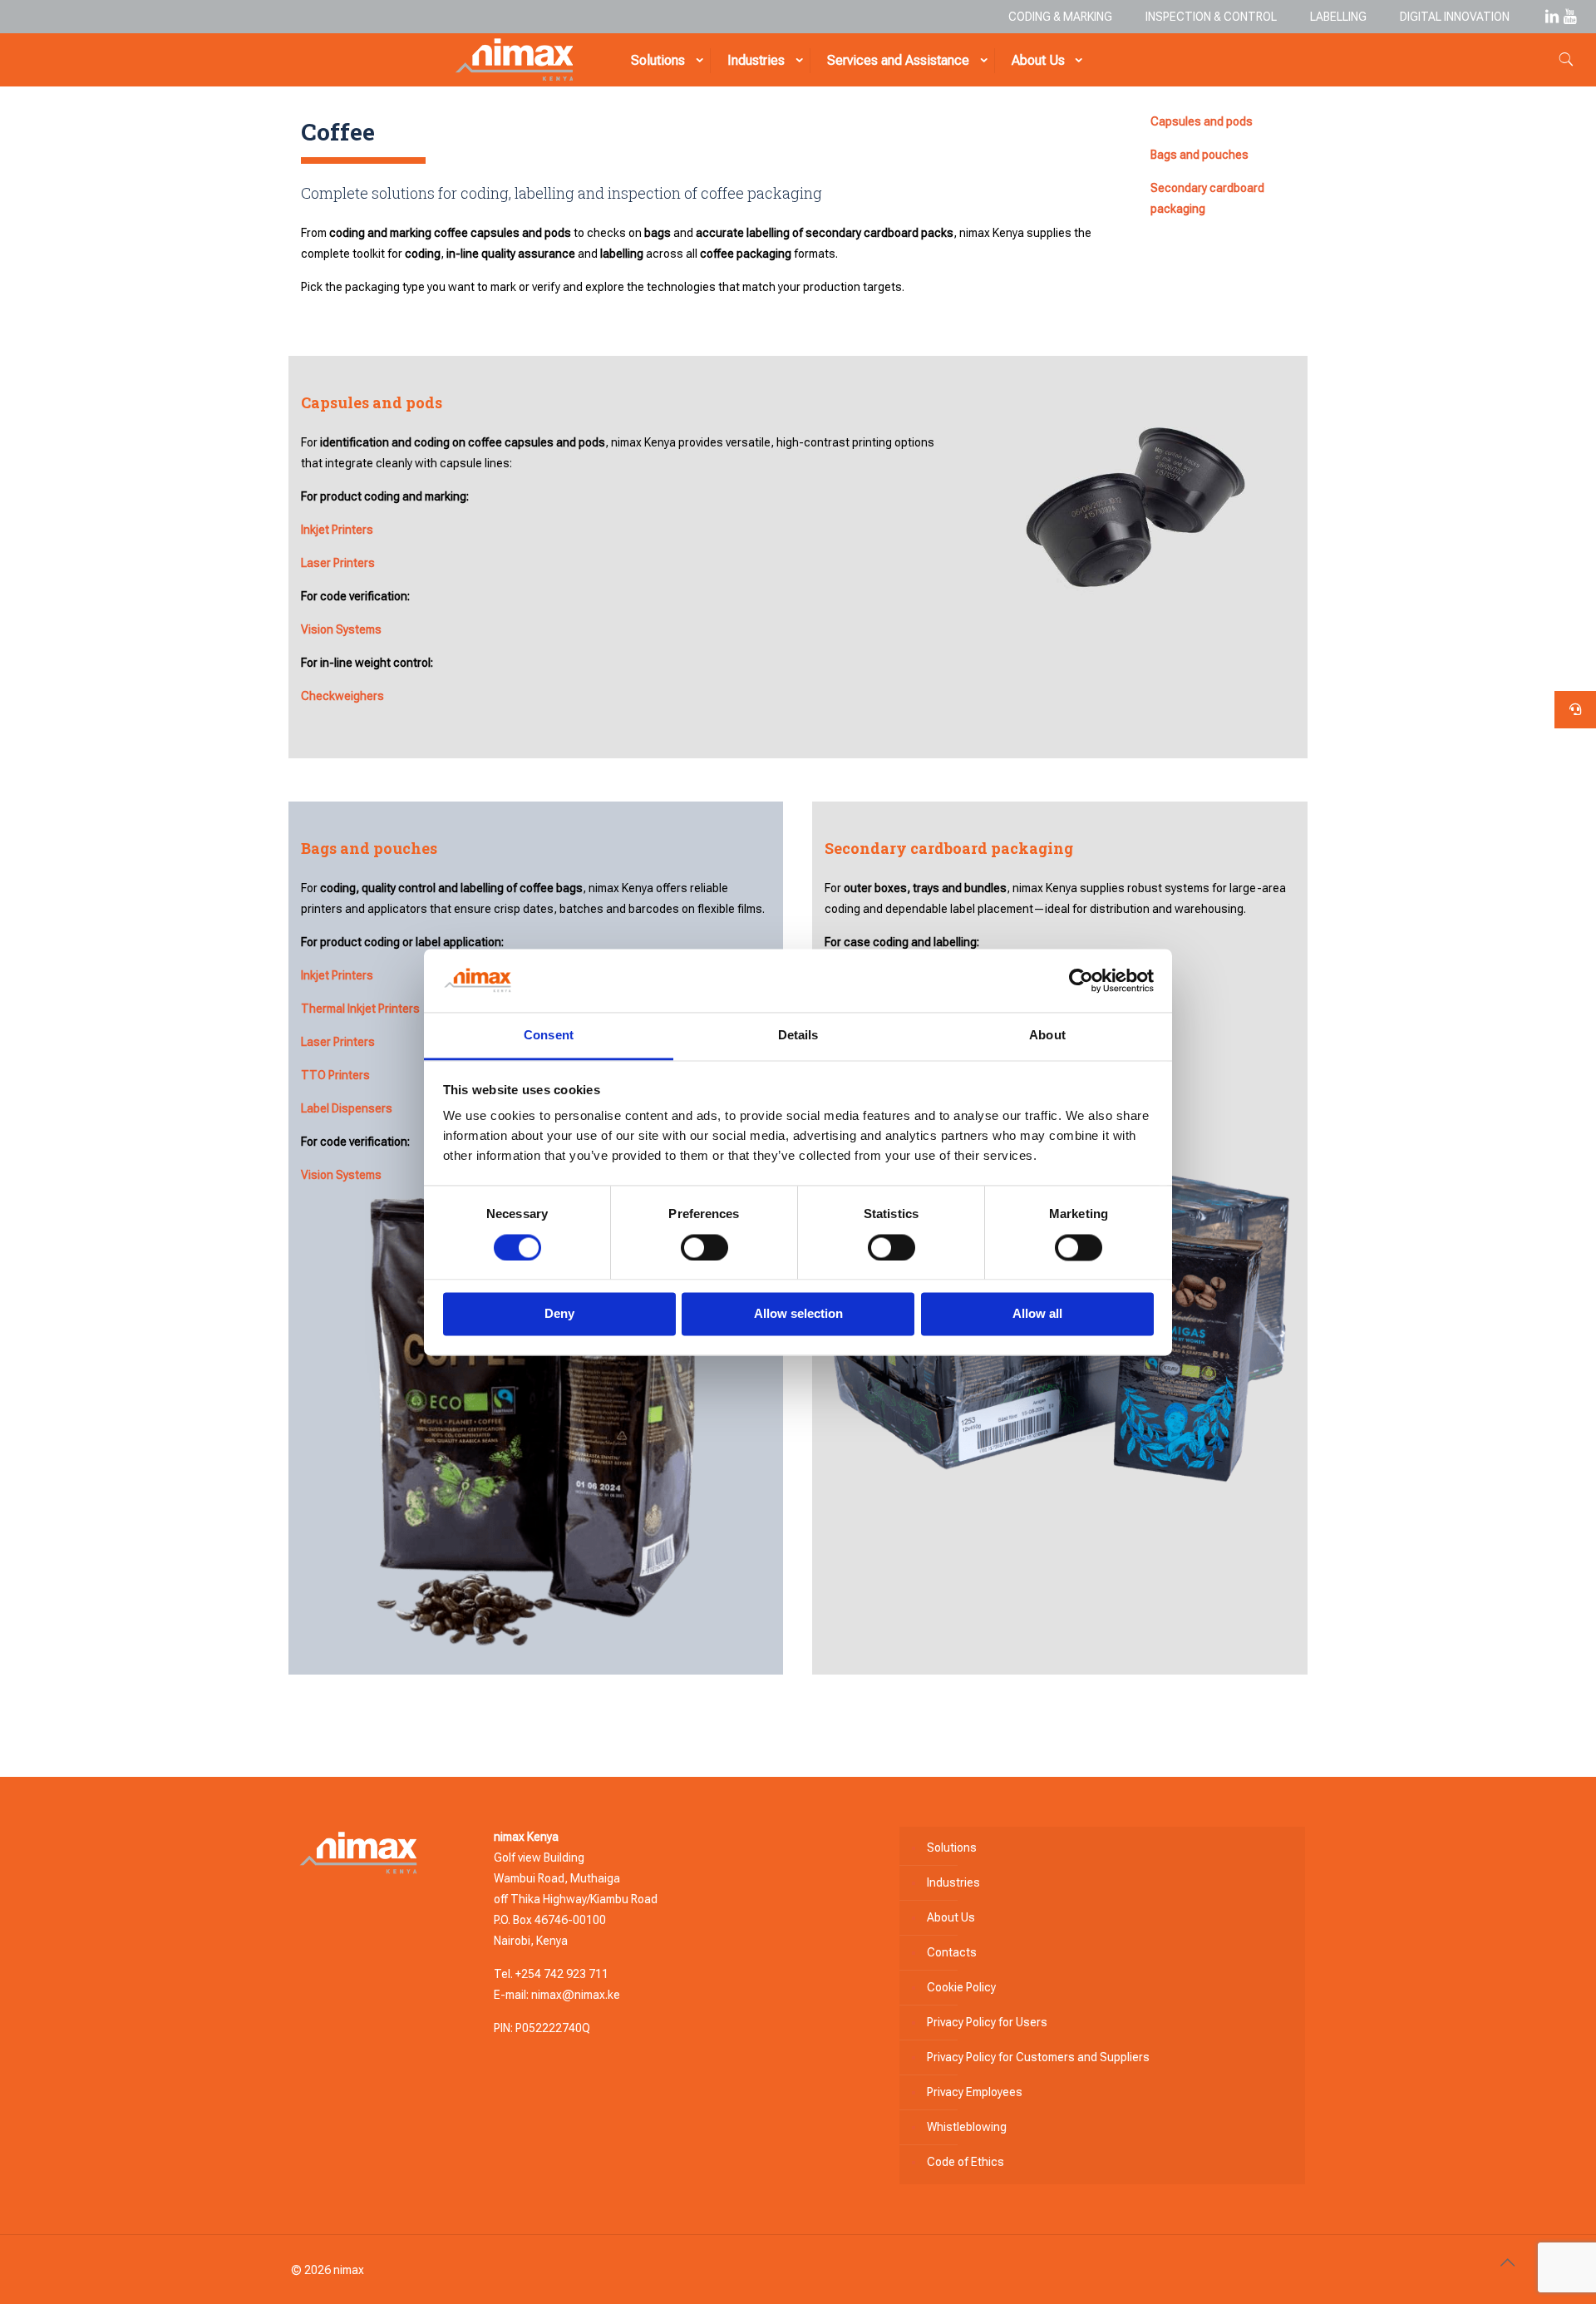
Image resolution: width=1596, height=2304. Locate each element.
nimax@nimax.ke (576, 1995)
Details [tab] (798, 1036)
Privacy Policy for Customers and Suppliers (1038, 2057)
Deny (559, 1314)
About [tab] (1047, 1036)
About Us (951, 1917)
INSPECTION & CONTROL (1211, 17)
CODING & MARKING (1060, 17)
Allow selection (798, 1314)
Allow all (1037, 1314)
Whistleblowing (967, 2127)
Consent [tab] (549, 1036)
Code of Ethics (965, 2162)
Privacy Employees (975, 2092)
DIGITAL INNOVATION (1455, 17)
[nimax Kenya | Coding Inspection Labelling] (514, 60)
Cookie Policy (961, 1987)
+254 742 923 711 (562, 1974)
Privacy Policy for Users (987, 2022)
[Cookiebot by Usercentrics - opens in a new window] (1081, 980)
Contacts (952, 1952)
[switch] (704, 1247)
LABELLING (1338, 17)
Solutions (952, 1848)
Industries (953, 1882)
